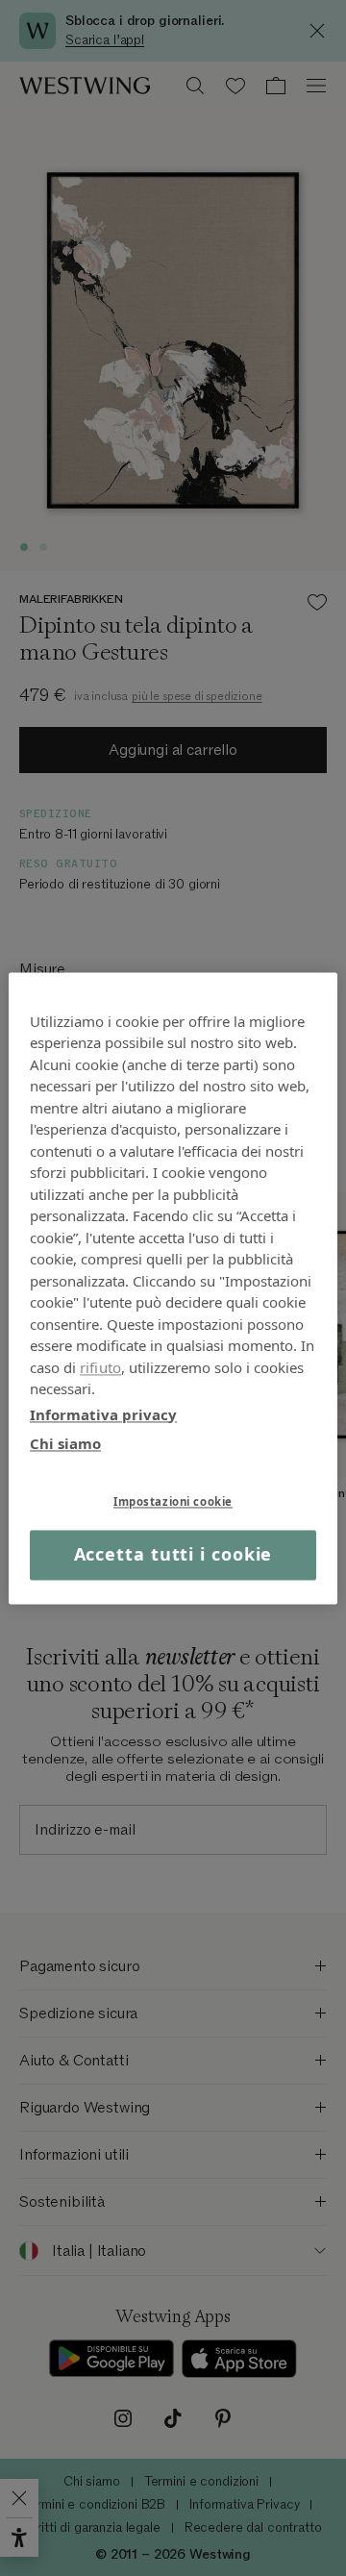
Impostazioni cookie (173, 1501)
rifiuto (100, 1367)
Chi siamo (65, 1443)
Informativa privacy (103, 1414)
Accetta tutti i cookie (173, 1555)
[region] (173, 1288)
